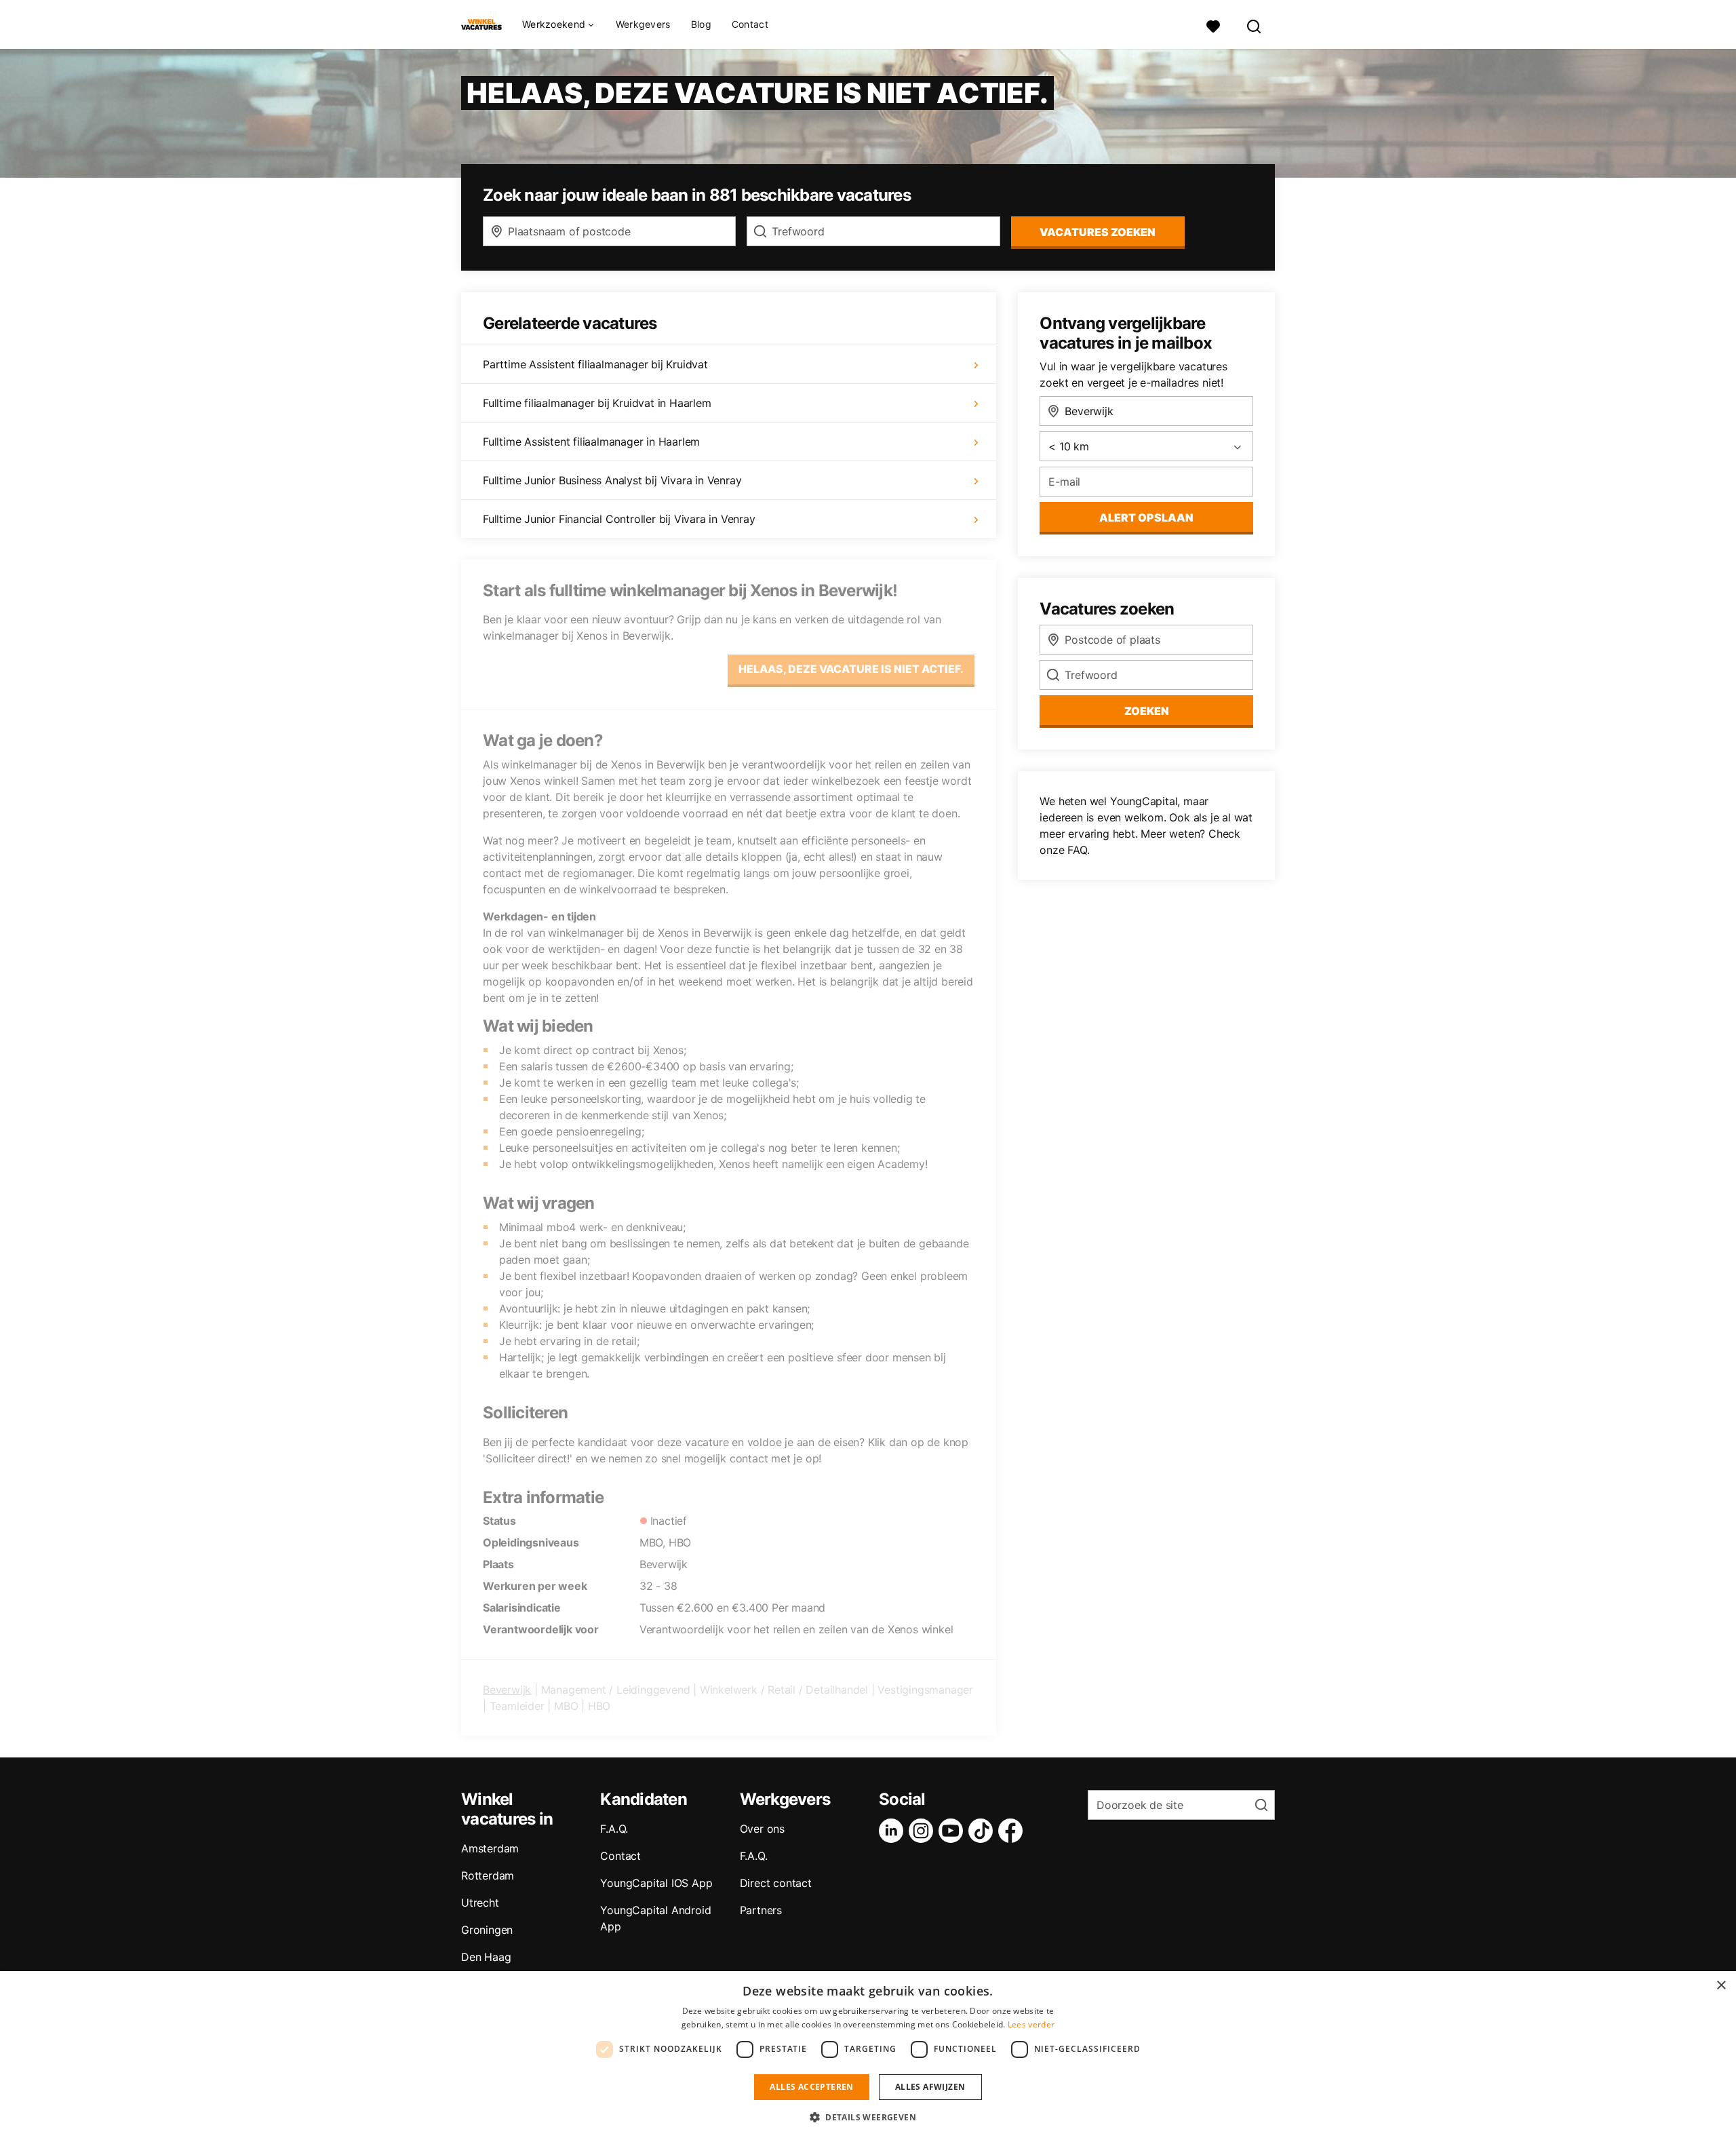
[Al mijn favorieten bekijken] (1213, 25)
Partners (761, 1910)
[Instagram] (924, 1831)
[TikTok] (983, 1831)
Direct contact (776, 1883)
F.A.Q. (614, 1829)
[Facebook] (1013, 1831)
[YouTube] (953, 1831)
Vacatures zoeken (1098, 232)
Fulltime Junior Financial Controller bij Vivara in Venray (619, 519)
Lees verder (1031, 2024)
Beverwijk (507, 1690)
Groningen (487, 1930)
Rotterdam (488, 1875)
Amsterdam (490, 1848)
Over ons (762, 1829)
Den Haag (486, 1957)
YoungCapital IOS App (656, 1883)
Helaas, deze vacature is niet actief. (851, 669)
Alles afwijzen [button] (930, 2087)
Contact (750, 24)
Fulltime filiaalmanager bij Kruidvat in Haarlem (597, 403)
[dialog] (868, 2056)
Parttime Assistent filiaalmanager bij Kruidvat (595, 364)
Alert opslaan (1146, 518)
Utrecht (480, 1903)
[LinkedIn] (894, 1831)
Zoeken (1147, 711)
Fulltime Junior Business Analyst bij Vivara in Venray (612, 480)
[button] (868, 2117)
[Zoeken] (1255, 25)
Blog (701, 24)
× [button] (1721, 1986)
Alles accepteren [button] (811, 2087)
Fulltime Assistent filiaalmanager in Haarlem (591, 442)
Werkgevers (643, 24)
